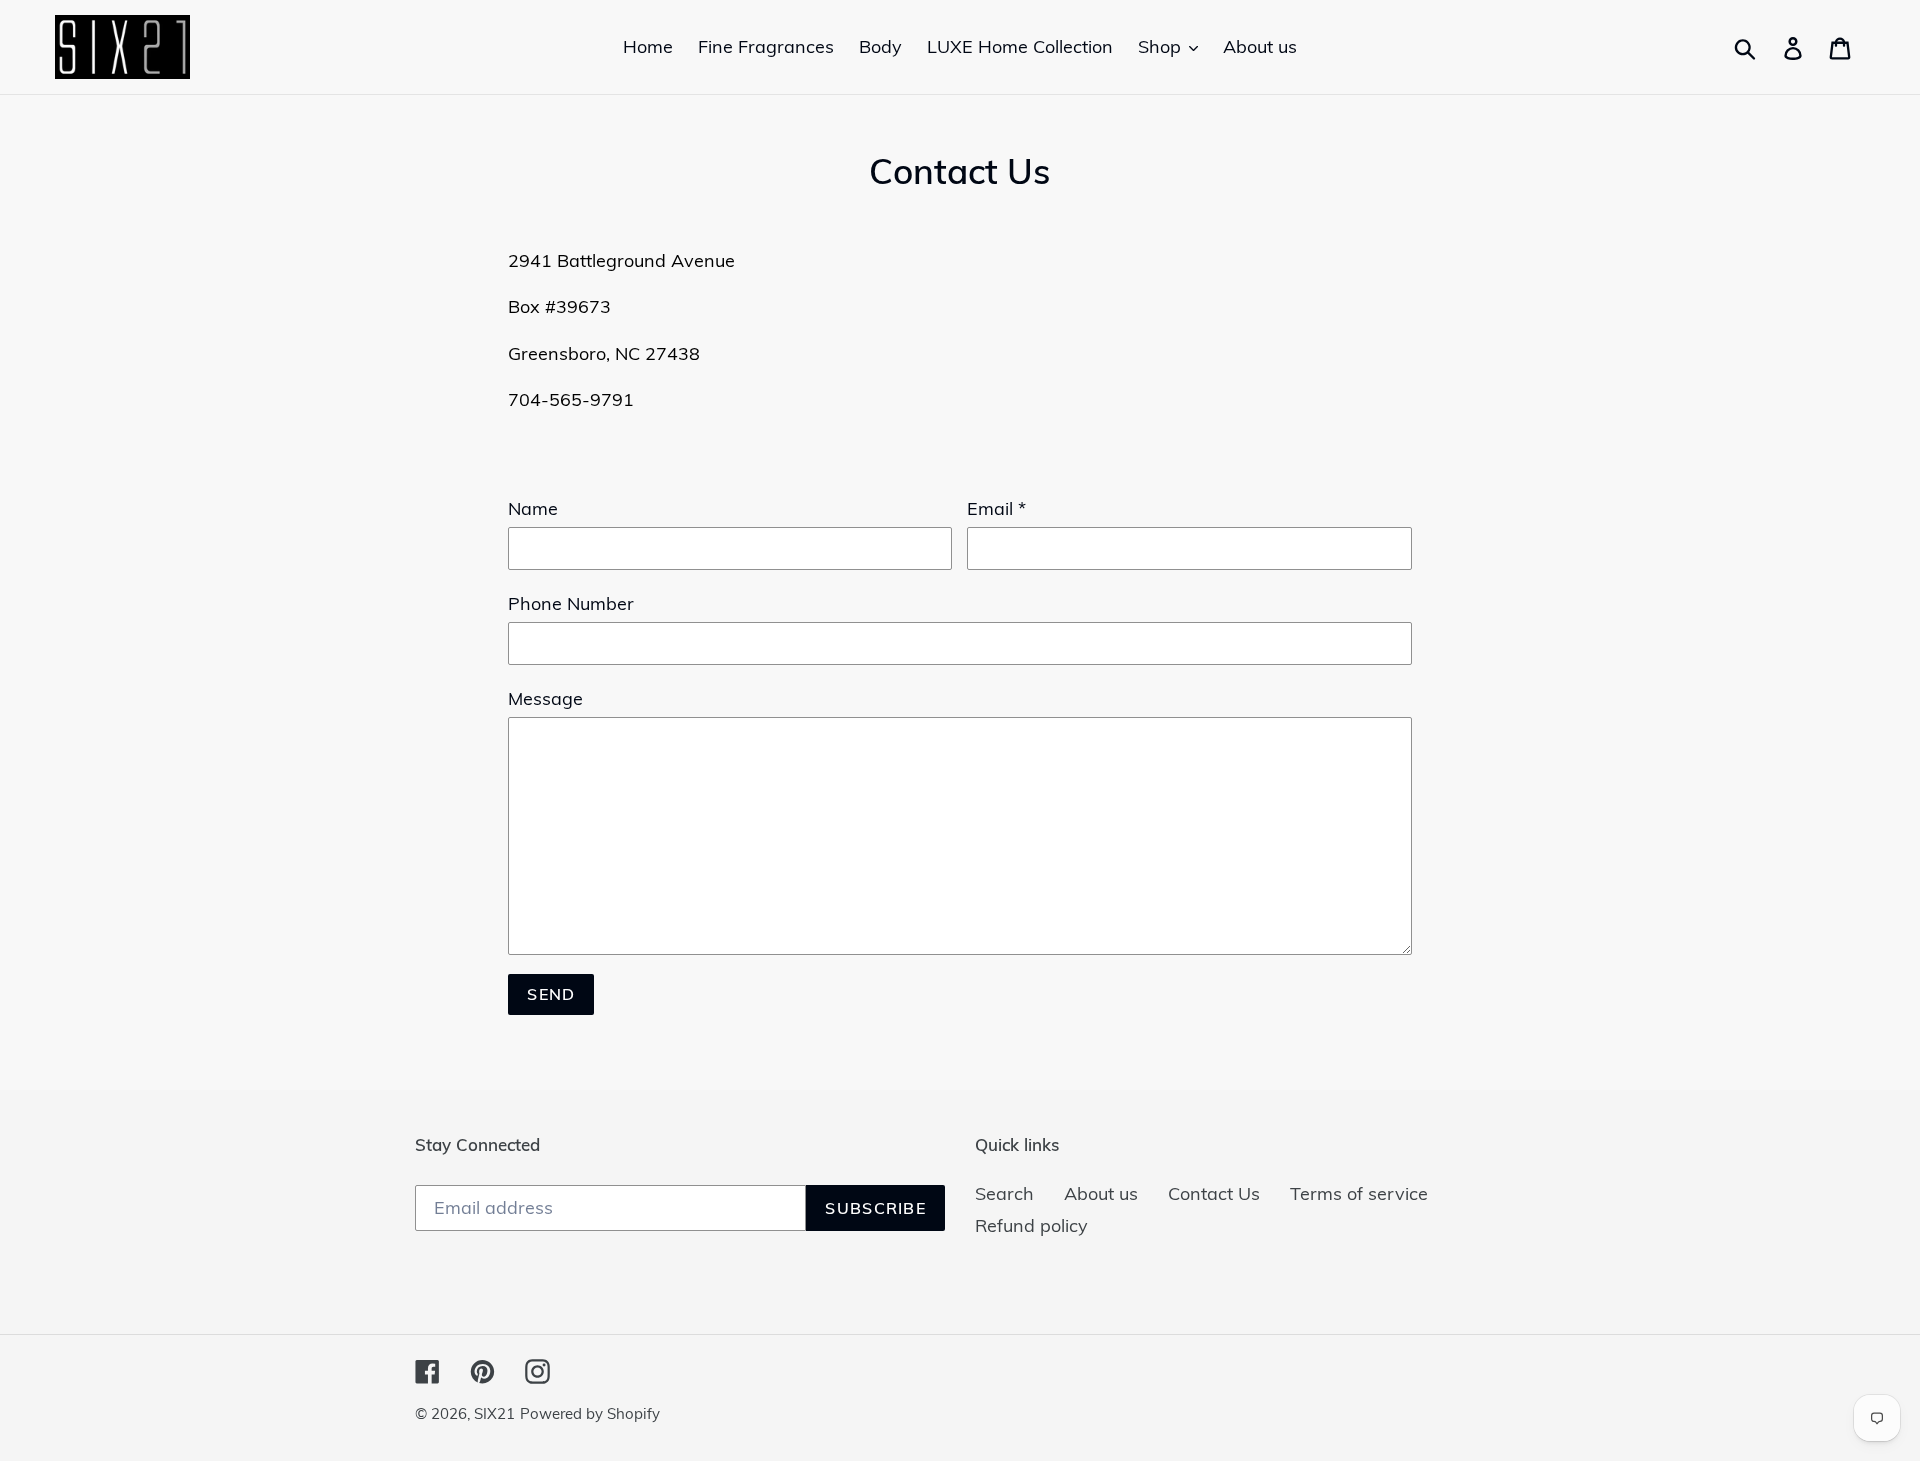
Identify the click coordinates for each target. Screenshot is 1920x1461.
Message (545, 698)
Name (533, 508)
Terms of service (1359, 1193)
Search (1004, 1193)
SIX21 (494, 1413)
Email (996, 508)
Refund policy (1031, 1225)
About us (1101, 1193)
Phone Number (571, 603)
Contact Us (1214, 1193)
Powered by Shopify (590, 1413)
